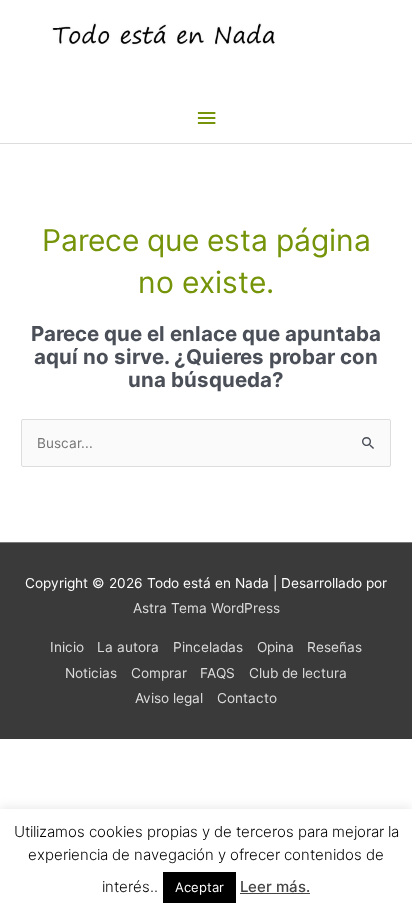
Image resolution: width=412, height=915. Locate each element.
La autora (128, 647)
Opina (275, 647)
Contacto (247, 698)
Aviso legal (169, 698)
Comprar (159, 673)
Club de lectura (298, 673)
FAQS (217, 673)
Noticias (91, 673)
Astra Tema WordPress (206, 608)
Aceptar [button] (199, 887)
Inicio (67, 647)
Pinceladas (208, 647)
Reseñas (334, 647)
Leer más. (275, 886)
